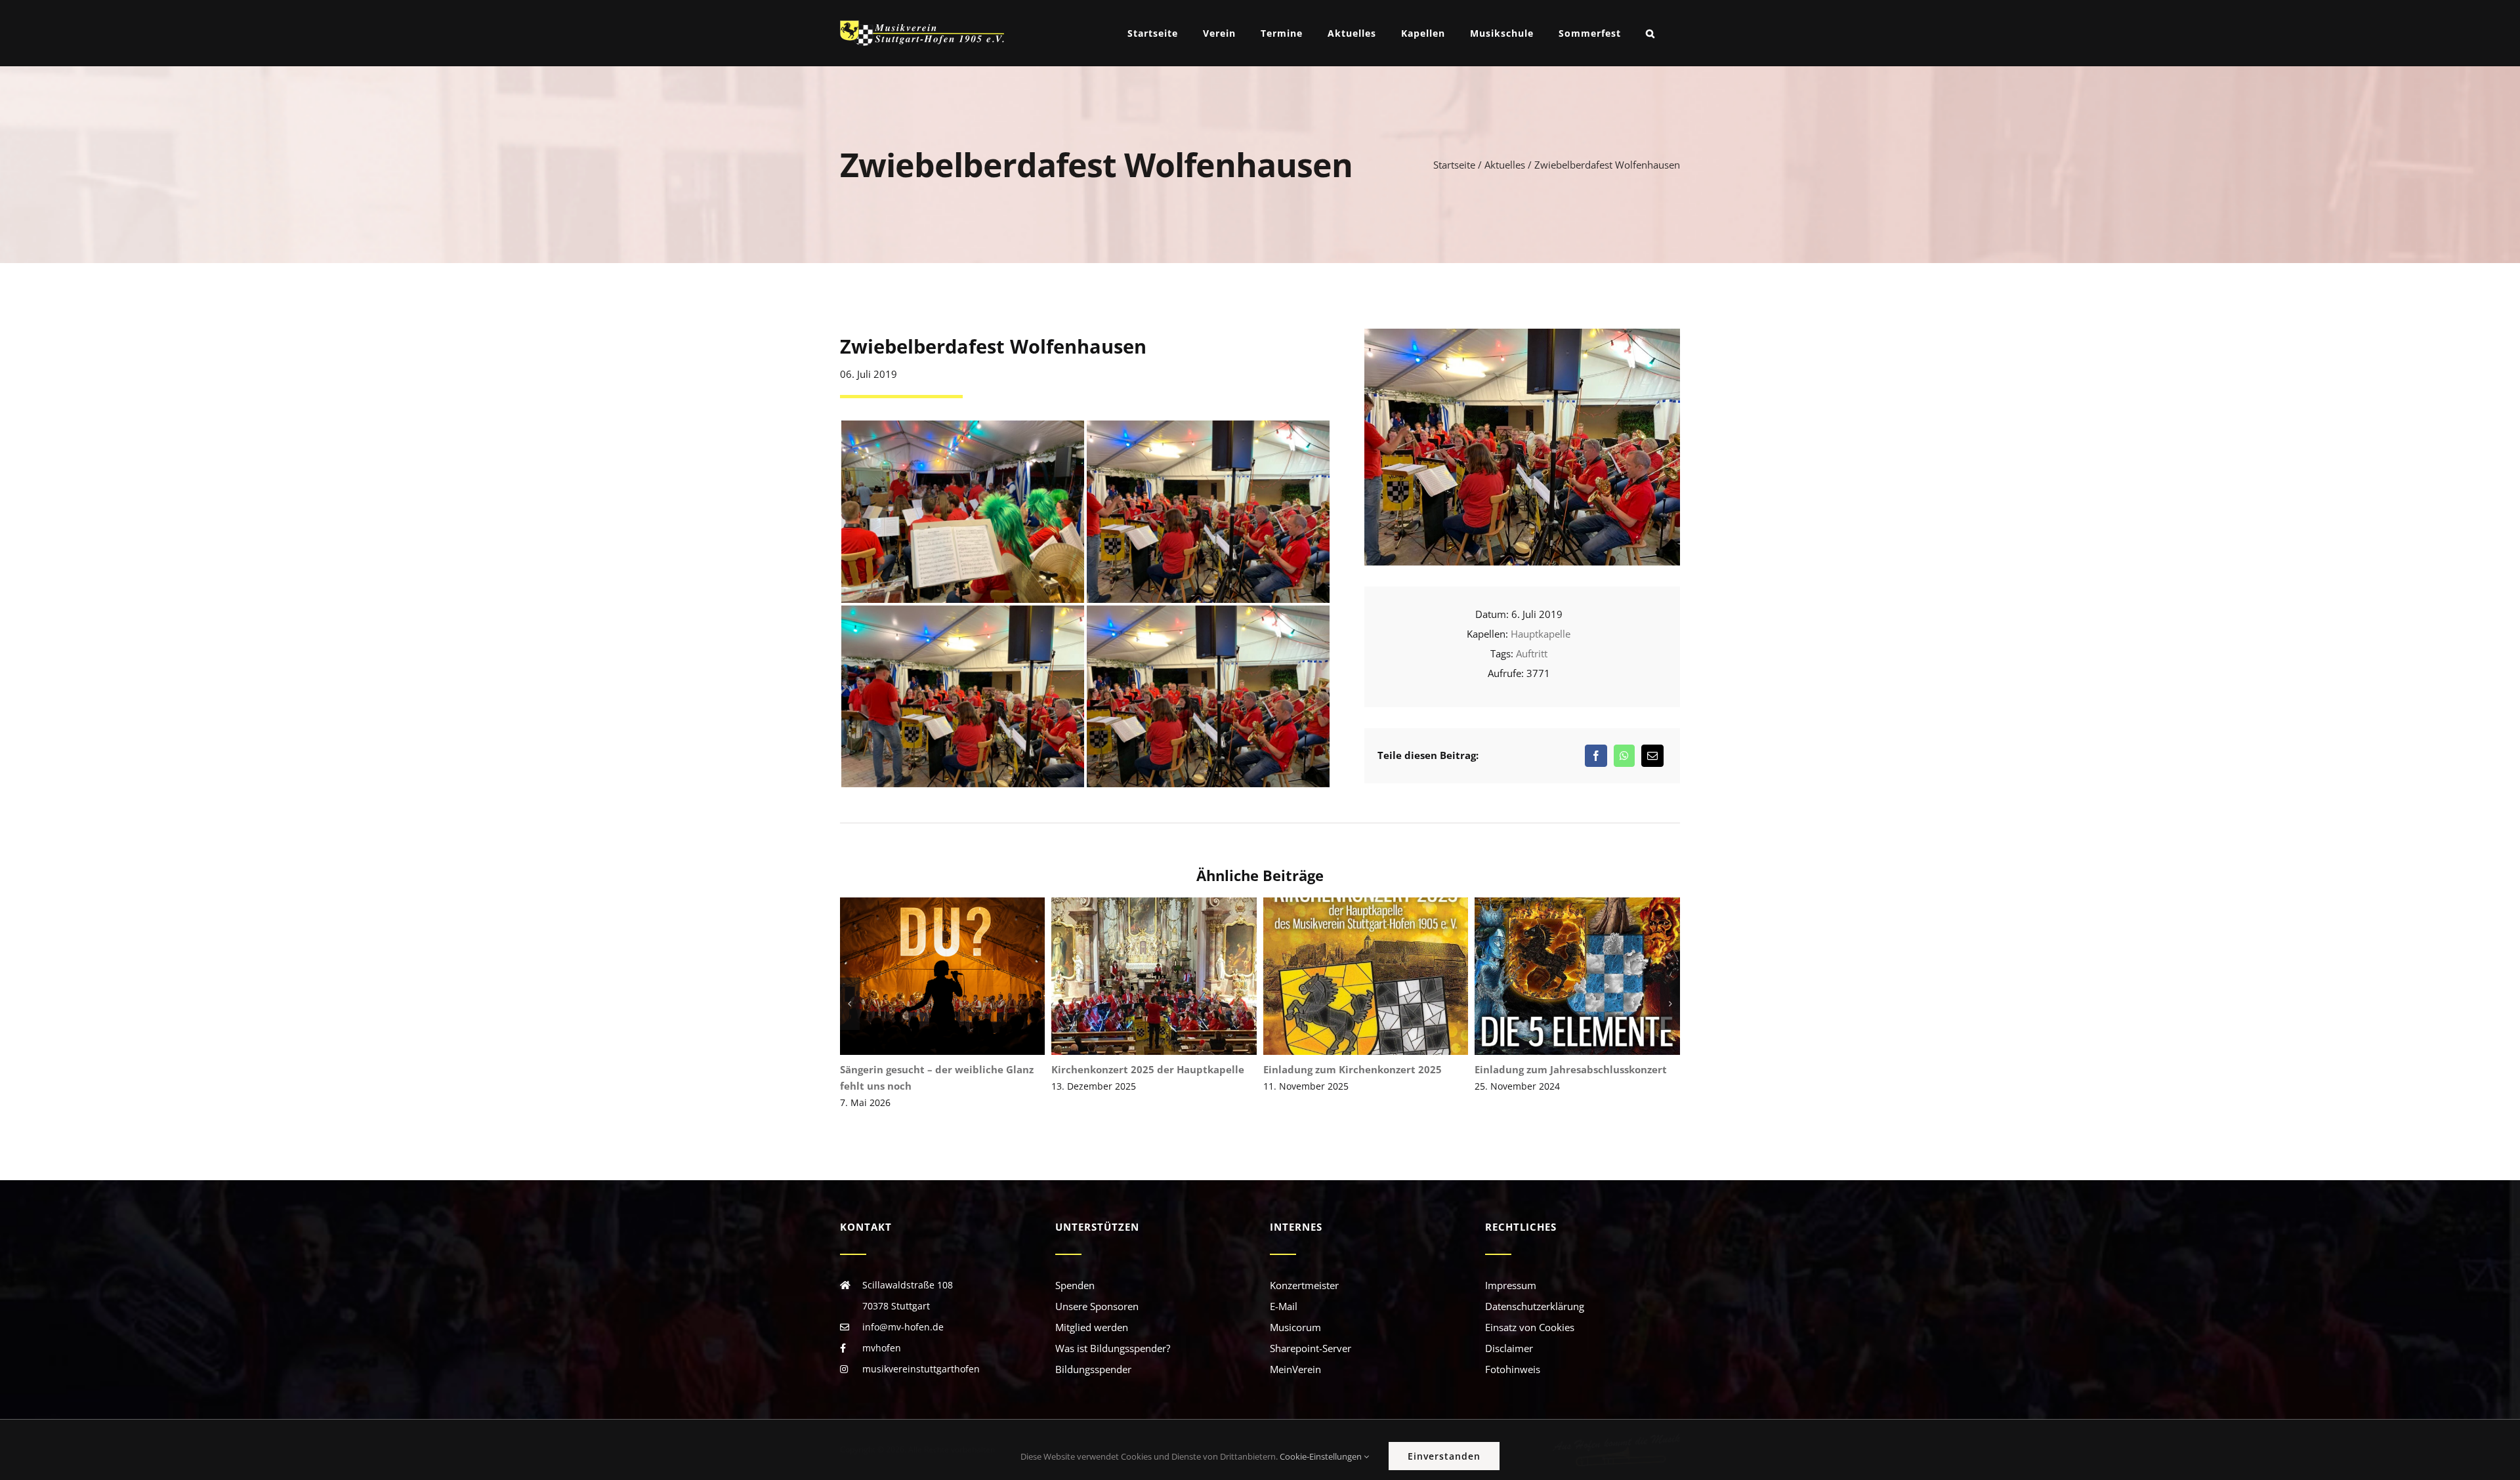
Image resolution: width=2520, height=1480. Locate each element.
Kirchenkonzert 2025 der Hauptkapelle (943, 976)
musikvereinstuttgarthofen (921, 1352)
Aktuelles (1505, 165)
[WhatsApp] (1624, 756)
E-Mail (1284, 1290)
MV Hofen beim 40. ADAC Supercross (1577, 976)
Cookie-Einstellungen (1322, 1456)
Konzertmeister (1304, 1269)
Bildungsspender (1093, 1353)
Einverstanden (1444, 1456)
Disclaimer (1509, 1332)
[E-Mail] (1652, 756)
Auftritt (1532, 653)
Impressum (1511, 1269)
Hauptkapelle (1541, 634)
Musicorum (1295, 1311)
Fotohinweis (1513, 1353)
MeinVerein (1295, 1353)
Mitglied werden (1092, 1311)
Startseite (1454, 165)
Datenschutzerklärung (1535, 1290)
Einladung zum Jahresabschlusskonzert (1366, 976)
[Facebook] (1596, 756)
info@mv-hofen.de (903, 1310)
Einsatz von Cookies (1530, 1311)
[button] (1650, 33)
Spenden (1075, 1269)
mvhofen (882, 1331)
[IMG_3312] (1522, 333)
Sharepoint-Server (1311, 1332)
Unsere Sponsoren (1097, 1290)
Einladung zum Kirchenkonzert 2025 (1154, 976)
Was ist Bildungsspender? (1113, 1332)
